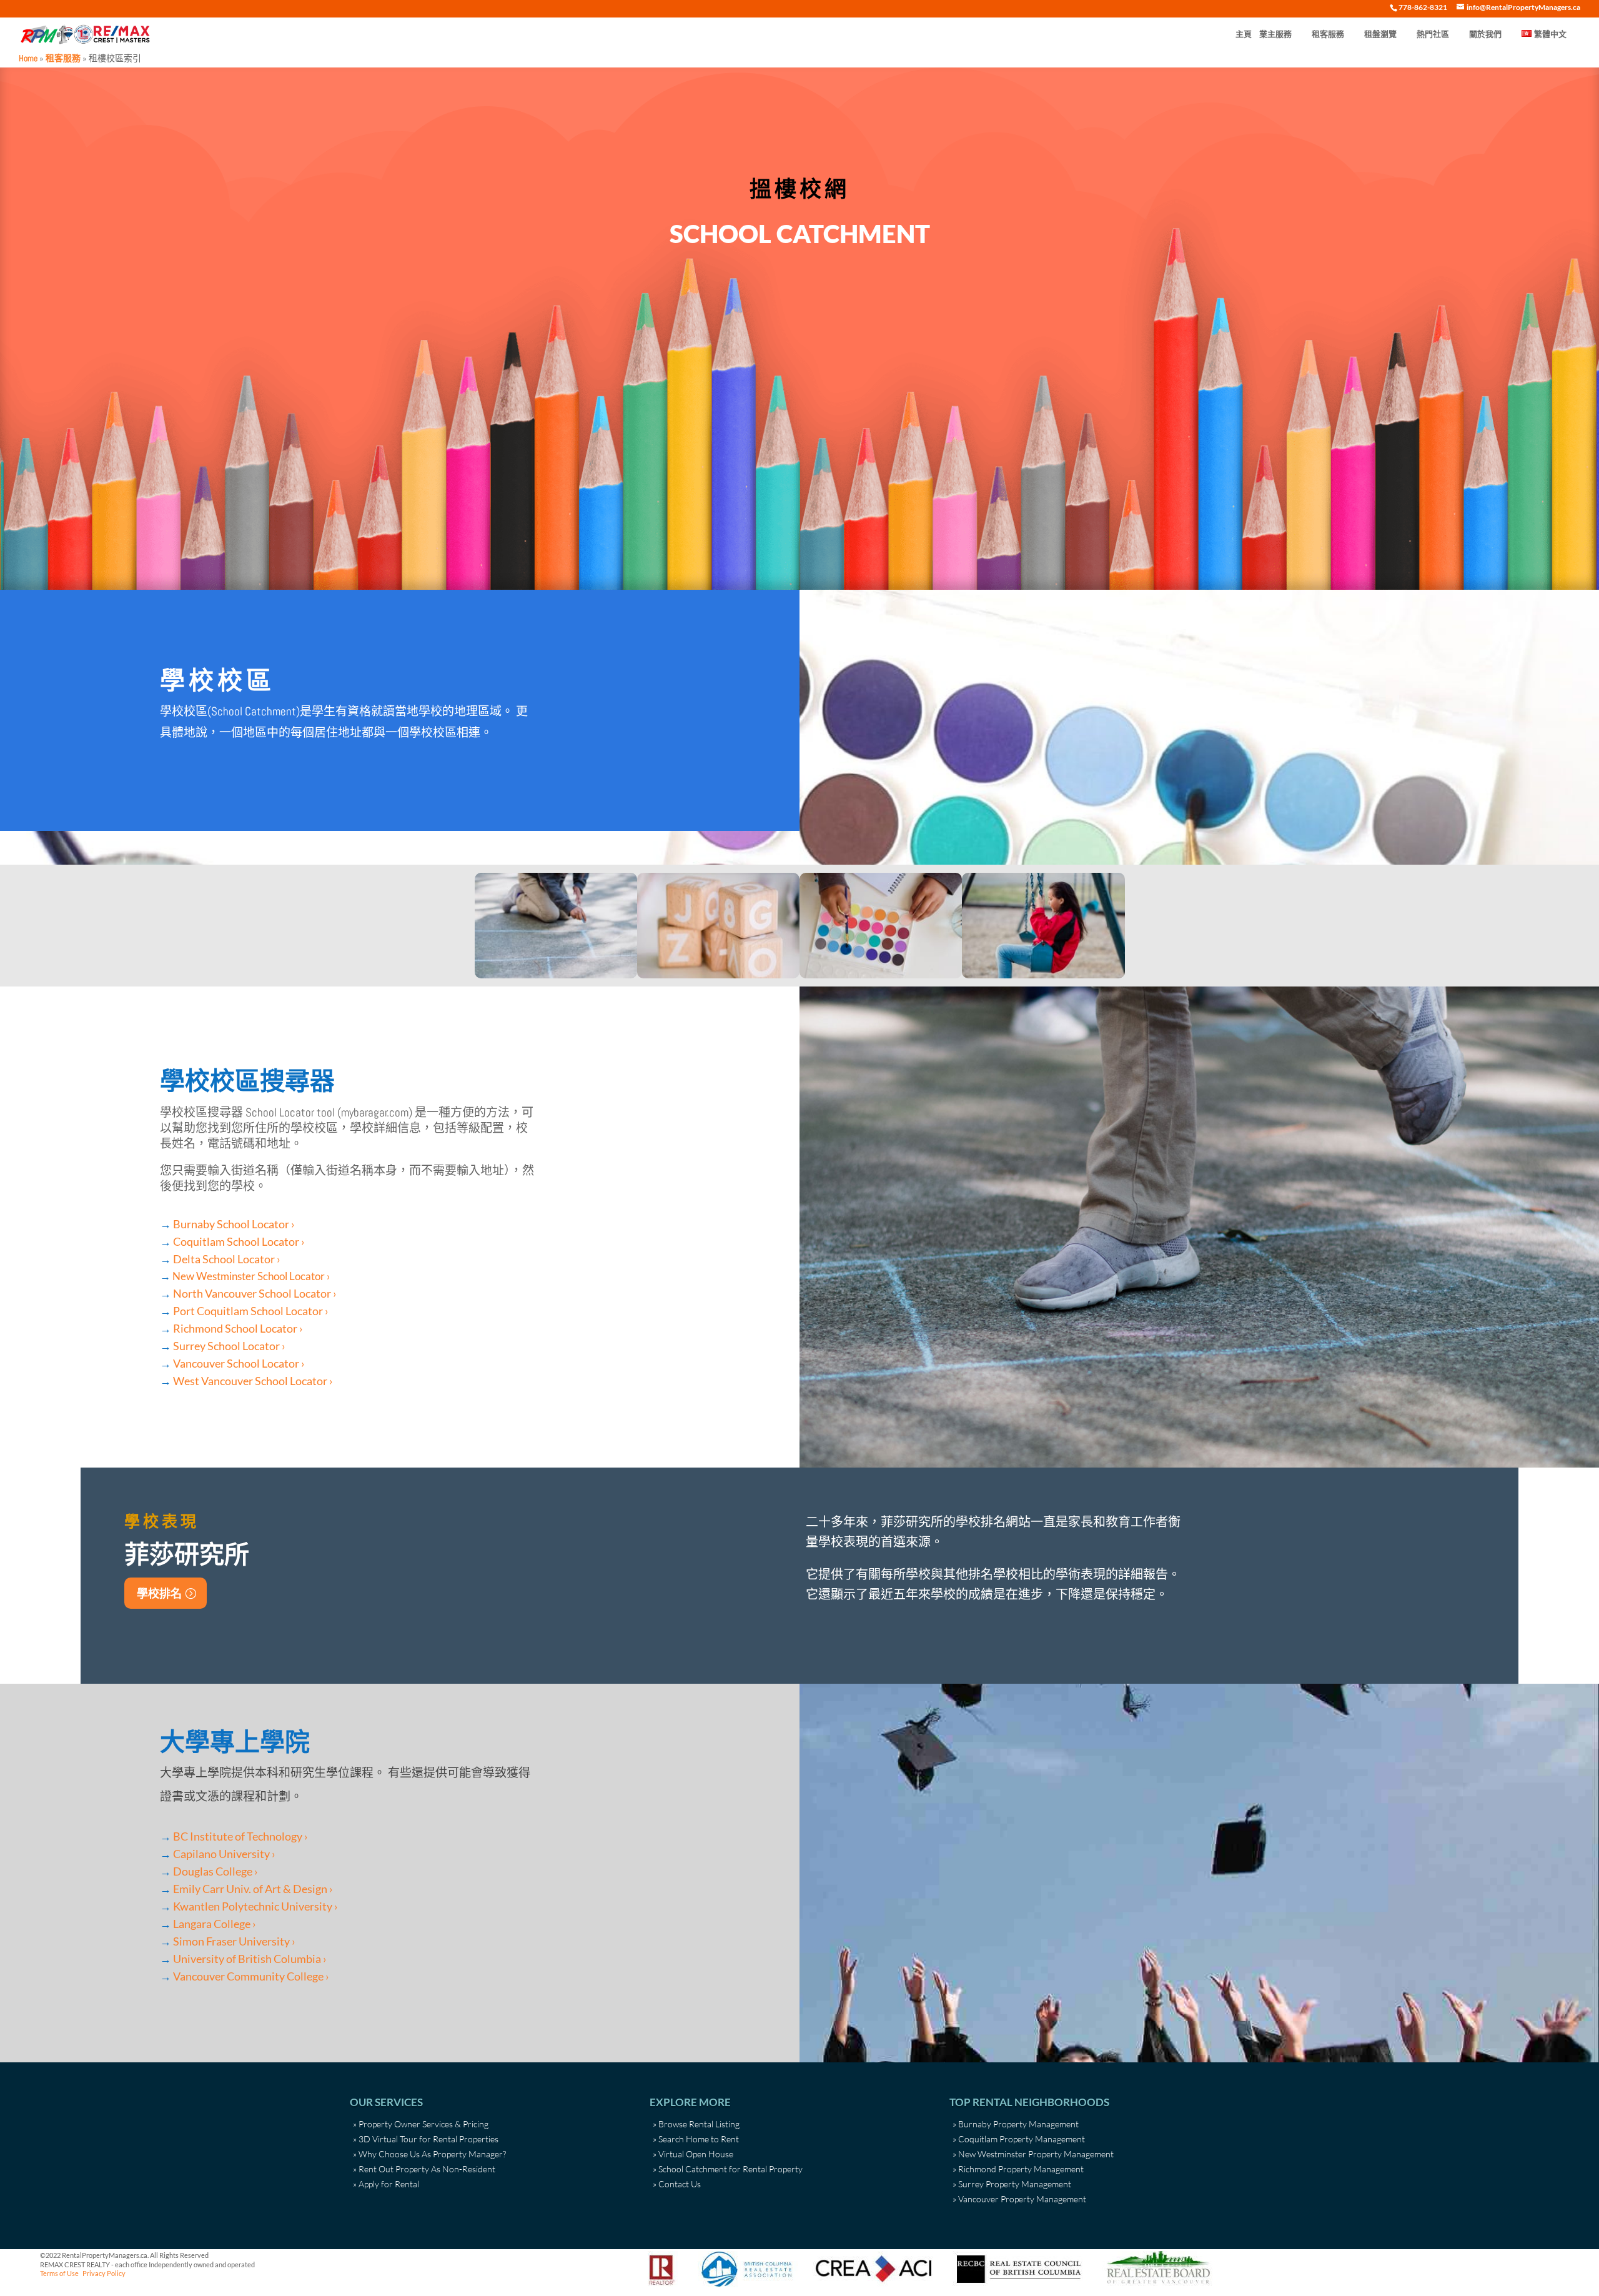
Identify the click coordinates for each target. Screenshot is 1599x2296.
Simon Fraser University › (234, 1941)
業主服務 (1275, 34)
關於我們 (1485, 34)
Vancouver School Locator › (239, 1363)
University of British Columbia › (250, 1959)
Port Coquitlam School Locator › (251, 1311)
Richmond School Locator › (238, 1328)
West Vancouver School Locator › (253, 1381)
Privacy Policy (104, 2273)
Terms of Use (59, 2273)
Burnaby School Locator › (234, 1224)
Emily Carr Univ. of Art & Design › (253, 1889)
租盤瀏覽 (1380, 34)
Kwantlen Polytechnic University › (255, 1906)
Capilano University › (224, 1854)
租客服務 (1328, 34)
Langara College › (215, 1924)
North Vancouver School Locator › (255, 1293)
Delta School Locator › (227, 1259)
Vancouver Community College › (251, 1976)
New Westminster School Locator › (251, 1276)
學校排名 (159, 1593)
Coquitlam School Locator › (239, 1241)
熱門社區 (1433, 34)
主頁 (1244, 34)
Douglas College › (215, 1871)
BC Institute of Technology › (240, 1836)
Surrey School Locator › (229, 1346)
